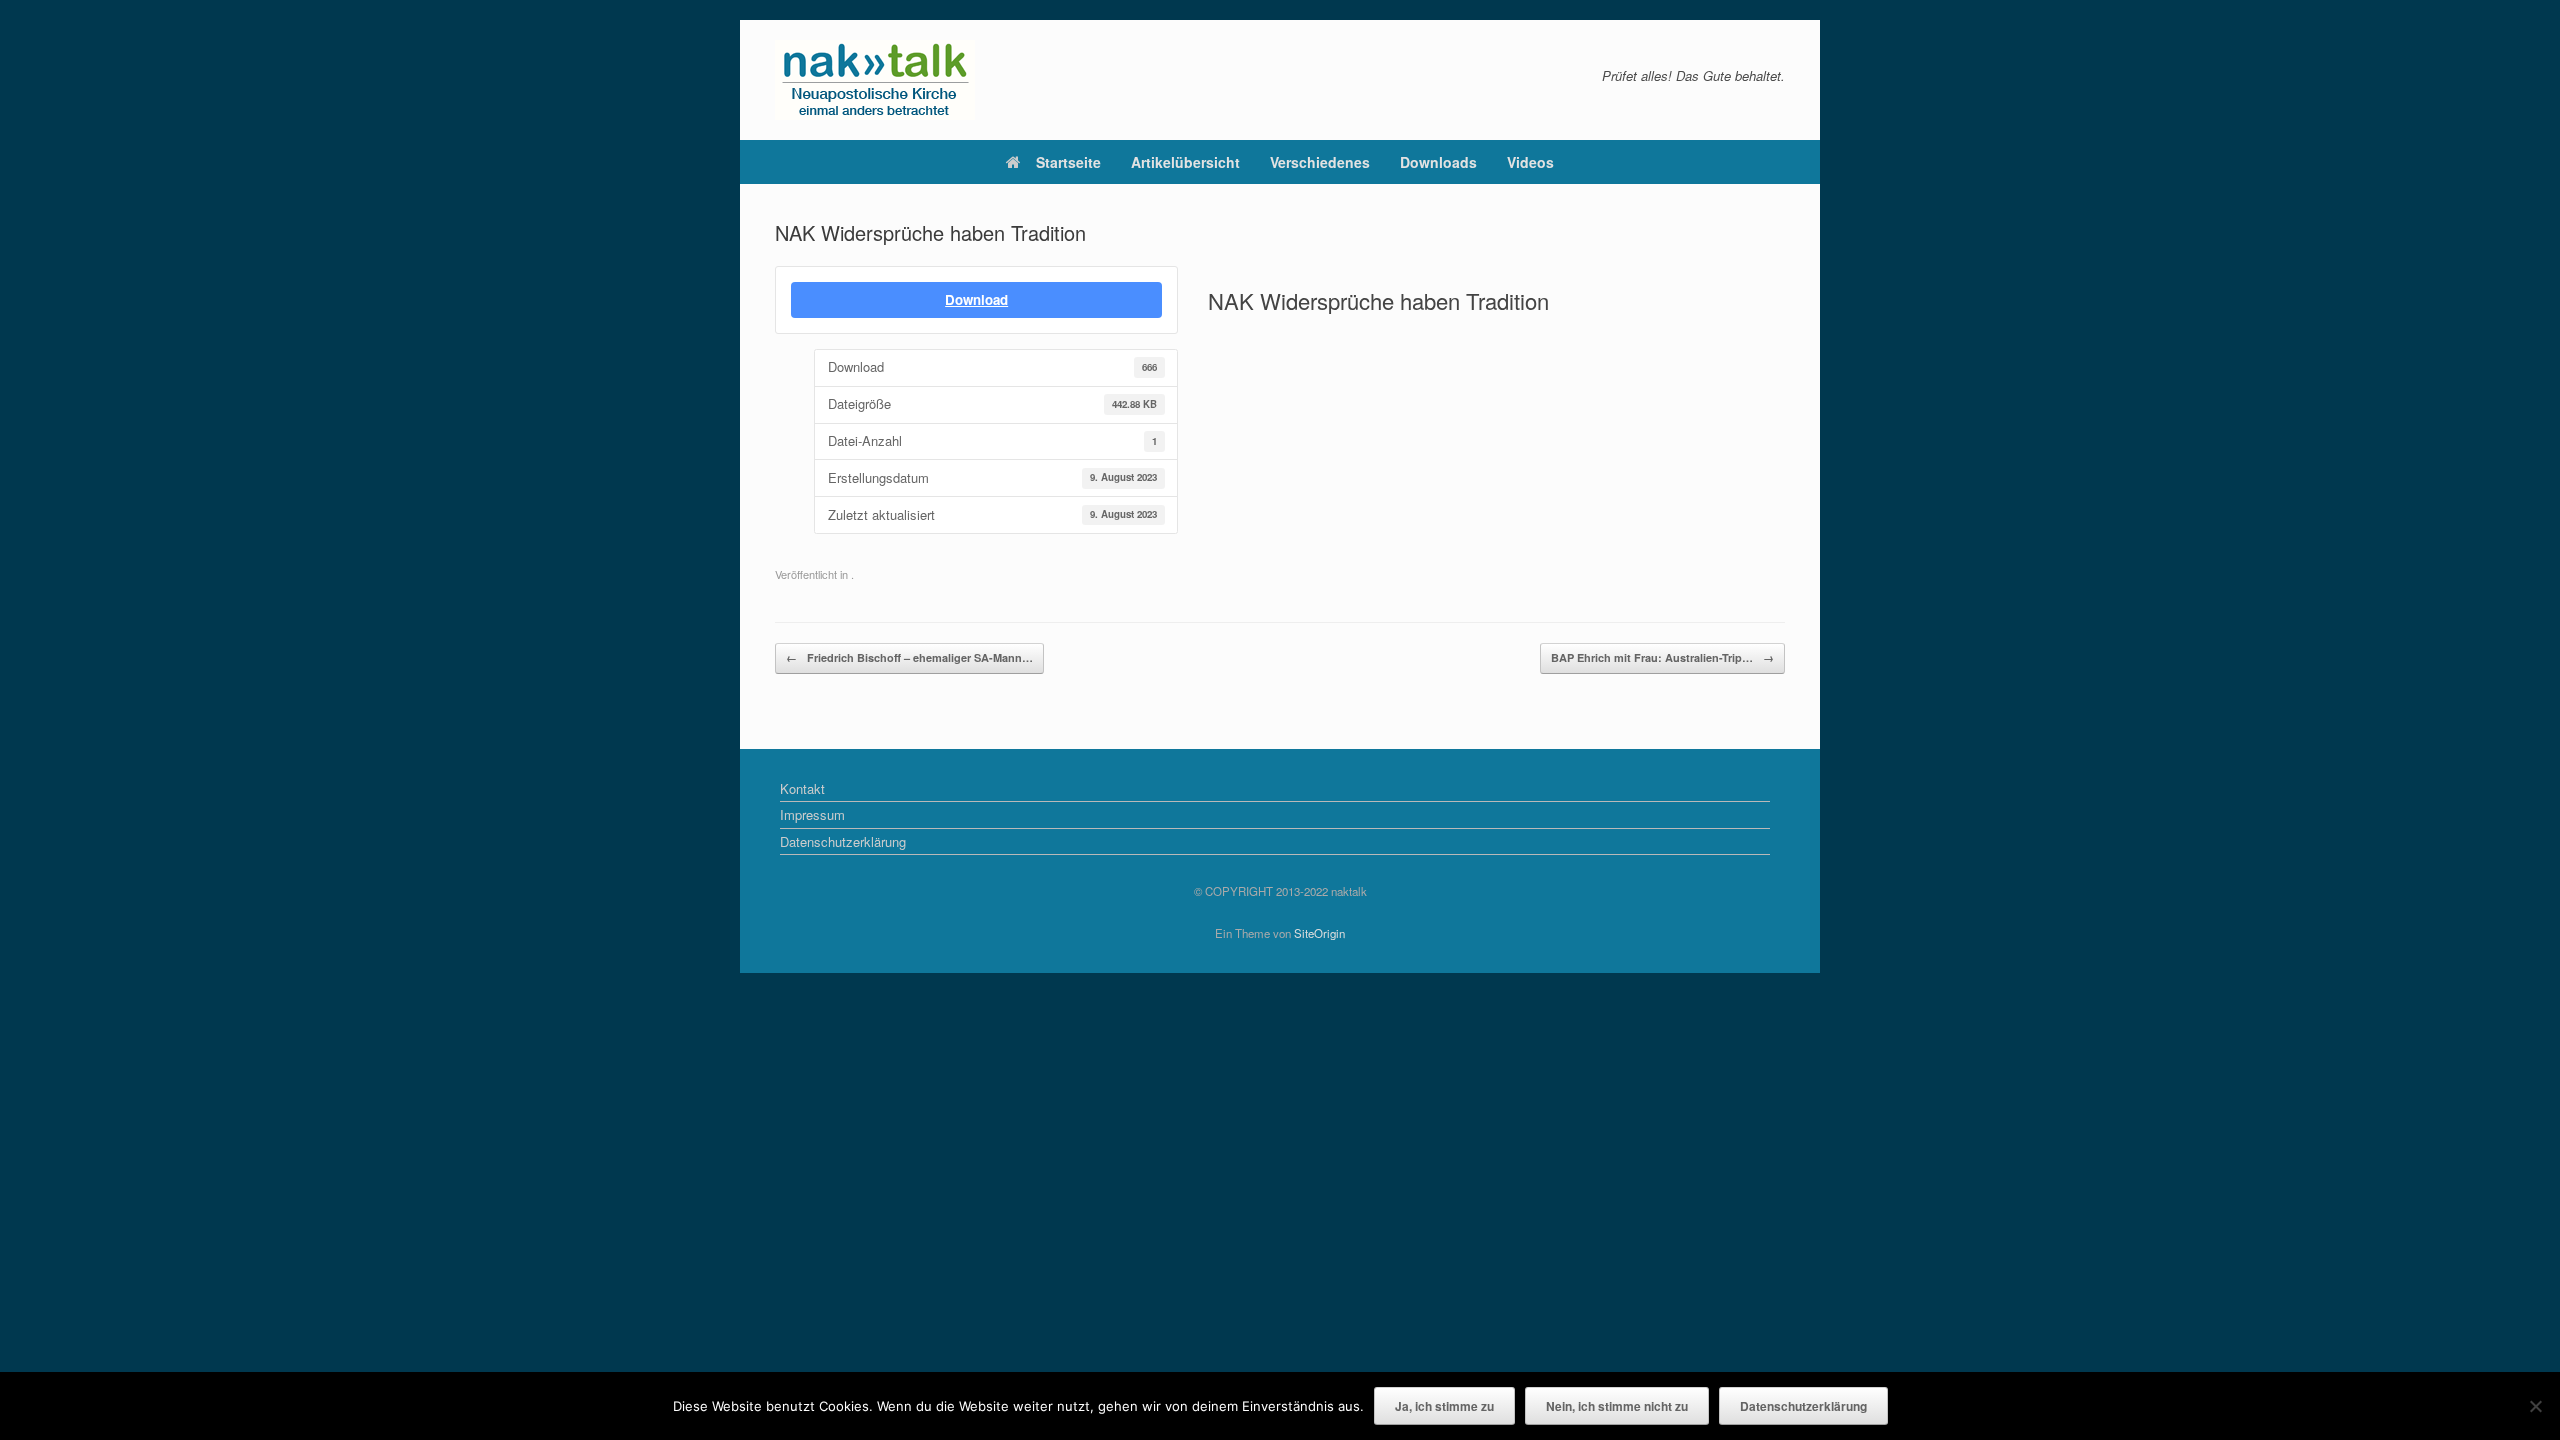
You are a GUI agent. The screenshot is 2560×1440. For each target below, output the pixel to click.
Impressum (812, 814)
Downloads (1438, 162)
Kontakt (802, 788)
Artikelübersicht (1185, 162)
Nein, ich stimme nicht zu (1617, 1406)
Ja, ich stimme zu (1444, 1406)
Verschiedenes (1320, 162)
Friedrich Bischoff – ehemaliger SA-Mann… (909, 657)
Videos (1530, 162)
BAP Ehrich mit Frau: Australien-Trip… (1662, 657)
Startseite (1068, 162)
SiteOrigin (1319, 933)
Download (976, 299)
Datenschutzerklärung (843, 841)
